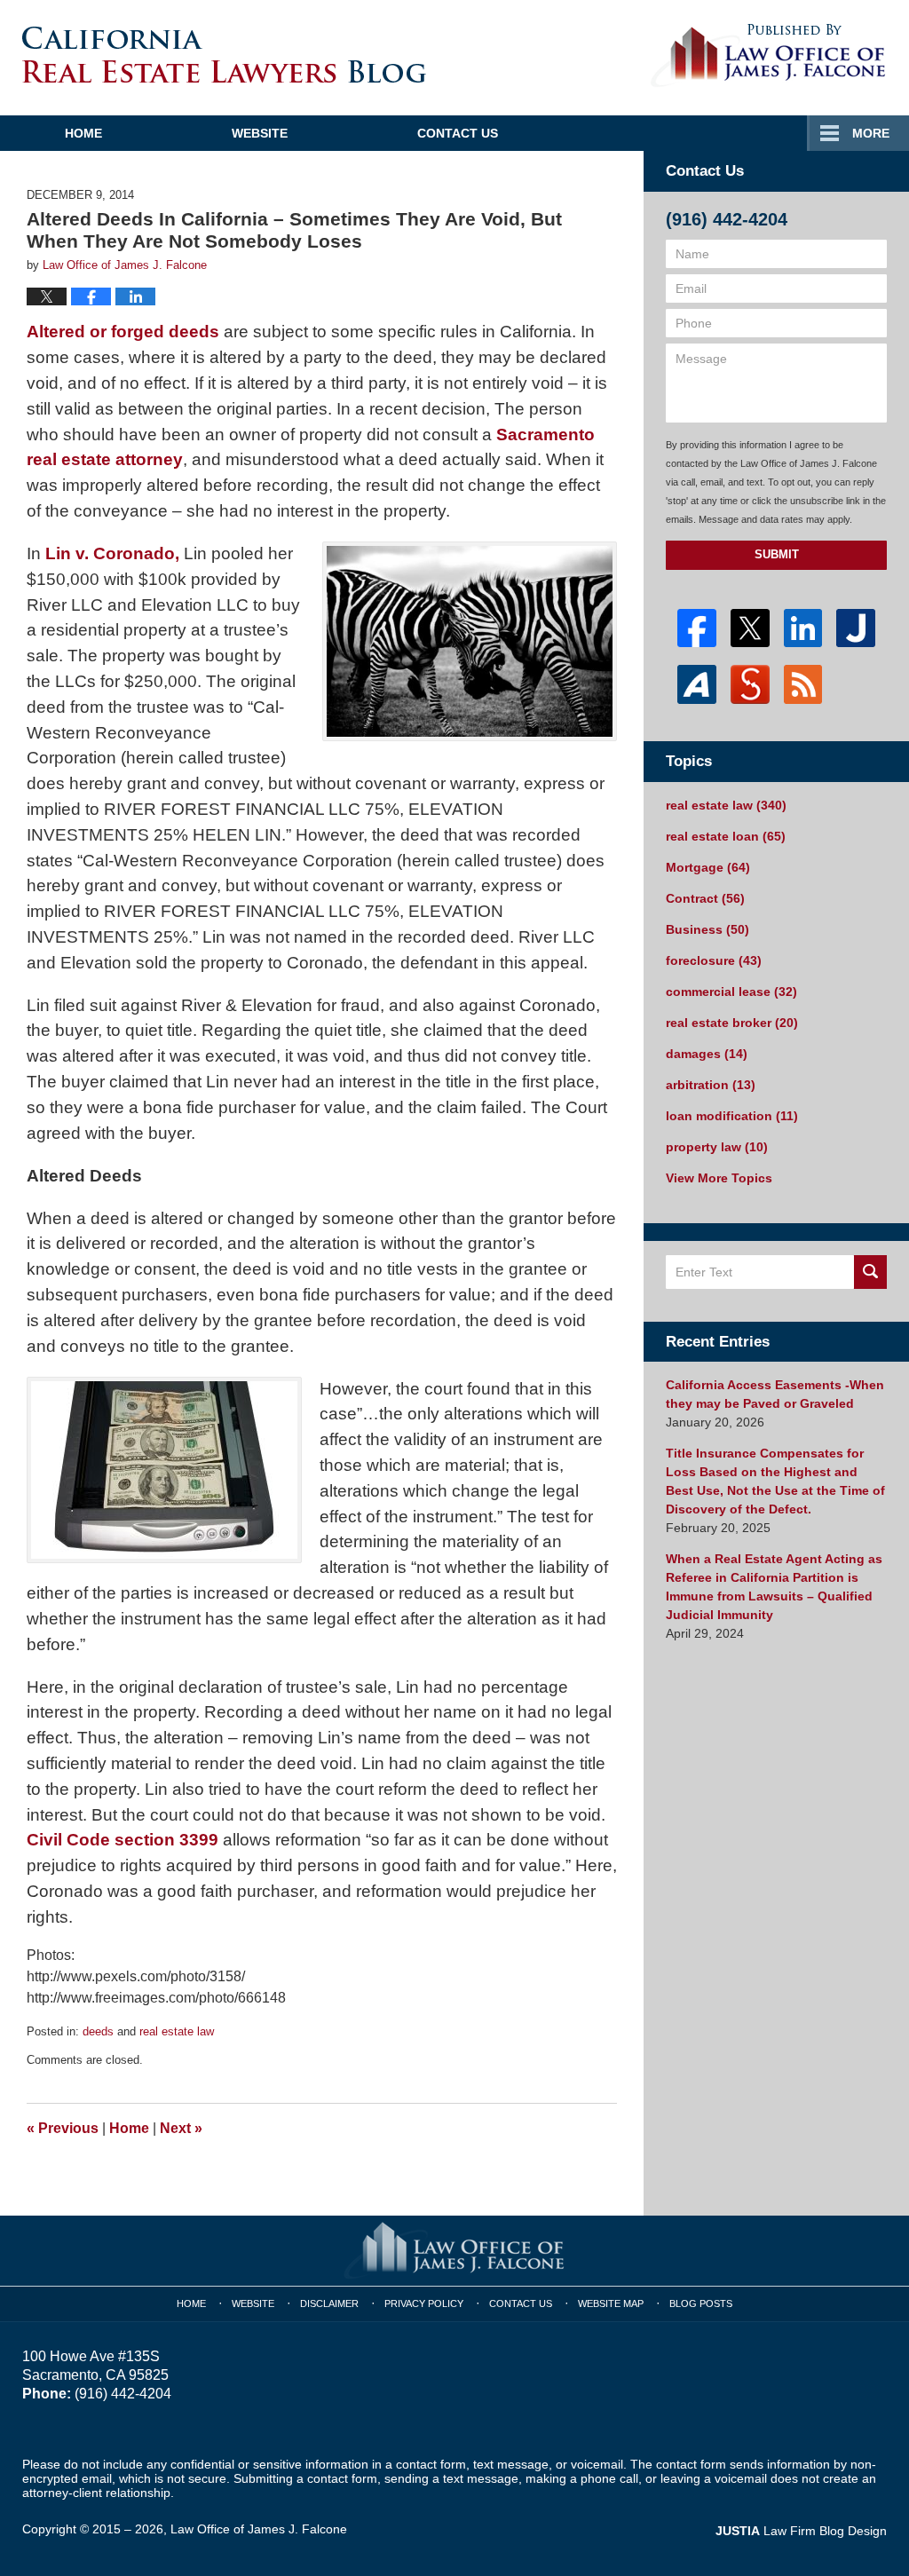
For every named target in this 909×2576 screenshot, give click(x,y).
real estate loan (726, 836)
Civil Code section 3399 (123, 1840)
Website (260, 133)
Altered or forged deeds (123, 332)
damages (707, 1054)
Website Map (611, 2303)
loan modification (732, 1116)
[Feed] (803, 684)
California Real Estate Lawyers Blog (224, 55)
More (871, 133)
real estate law (177, 2031)
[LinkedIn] (803, 628)
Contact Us (458, 133)
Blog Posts (701, 2303)
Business (707, 929)
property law (717, 1147)
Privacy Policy (424, 2303)
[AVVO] (697, 684)
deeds (98, 2031)
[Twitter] (750, 628)
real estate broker (732, 1023)
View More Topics (719, 1178)
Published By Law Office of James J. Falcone (768, 56)
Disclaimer (329, 2303)
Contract (705, 898)
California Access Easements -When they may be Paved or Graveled (775, 1394)
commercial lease (731, 992)
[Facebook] (697, 628)
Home (83, 133)
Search (870, 1272)
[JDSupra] (750, 684)
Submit (777, 554)
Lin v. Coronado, (112, 553)
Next (181, 2128)
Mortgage (708, 867)
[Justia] (856, 628)
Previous (63, 2128)
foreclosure (714, 960)
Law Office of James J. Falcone (259, 2529)
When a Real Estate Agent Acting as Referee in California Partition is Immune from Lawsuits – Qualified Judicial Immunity (774, 1587)
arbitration (711, 1085)
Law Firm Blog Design (801, 2531)
